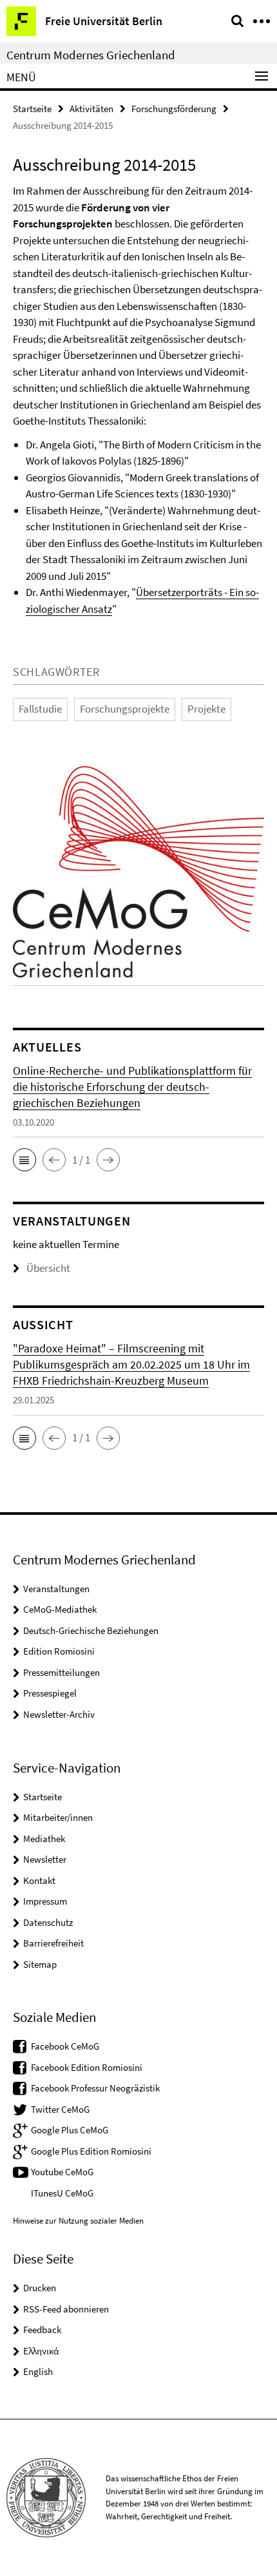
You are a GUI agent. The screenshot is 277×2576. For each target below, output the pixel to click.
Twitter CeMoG (60, 2109)
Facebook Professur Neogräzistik (95, 2088)
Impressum (45, 1901)
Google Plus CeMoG (70, 2130)
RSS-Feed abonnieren (66, 2309)
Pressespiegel (50, 1693)
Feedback (42, 2330)
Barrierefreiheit (53, 1943)
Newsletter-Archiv (59, 1714)
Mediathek (44, 1839)
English (38, 2371)
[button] (24, 1160)
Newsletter (45, 1859)
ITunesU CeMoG (62, 2193)
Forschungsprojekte (125, 709)
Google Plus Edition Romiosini (91, 2151)
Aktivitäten (91, 109)
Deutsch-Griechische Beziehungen (91, 1630)
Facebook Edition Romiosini (87, 2067)
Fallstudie (40, 709)
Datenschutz (48, 1922)
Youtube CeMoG (62, 2172)
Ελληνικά (41, 2351)
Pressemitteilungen (62, 1672)
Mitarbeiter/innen (58, 1817)
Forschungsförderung (174, 109)
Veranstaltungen (56, 1589)
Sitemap (40, 1964)
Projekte (206, 709)
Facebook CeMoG (65, 2046)
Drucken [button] (40, 2288)
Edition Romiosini (59, 1651)
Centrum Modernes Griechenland (91, 55)
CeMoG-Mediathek (60, 1609)
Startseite (32, 109)
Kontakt (39, 1880)
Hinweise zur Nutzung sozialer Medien (78, 2221)
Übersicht (48, 1268)
